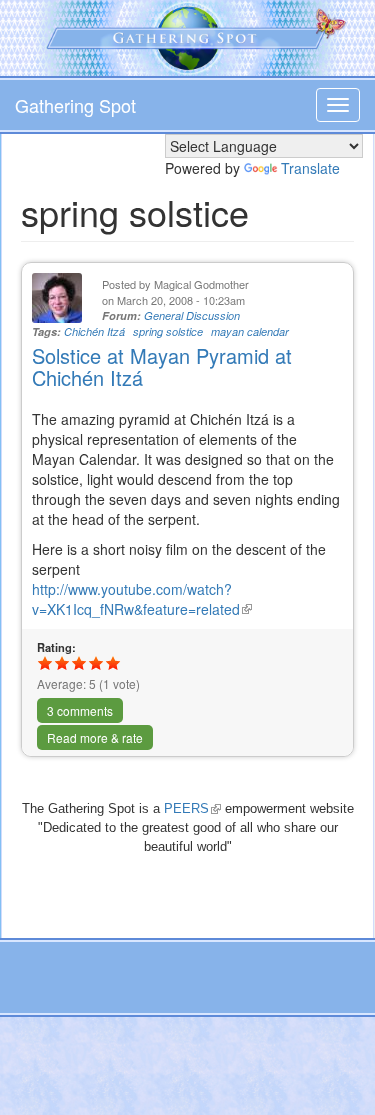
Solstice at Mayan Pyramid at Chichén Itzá (162, 366)
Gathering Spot (75, 105)
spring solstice (168, 331)
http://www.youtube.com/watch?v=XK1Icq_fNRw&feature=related (142, 599)
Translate (310, 168)
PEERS (192, 808)
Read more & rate (95, 737)
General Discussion (192, 315)
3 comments (80, 710)
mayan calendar (250, 331)
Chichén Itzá (94, 331)
